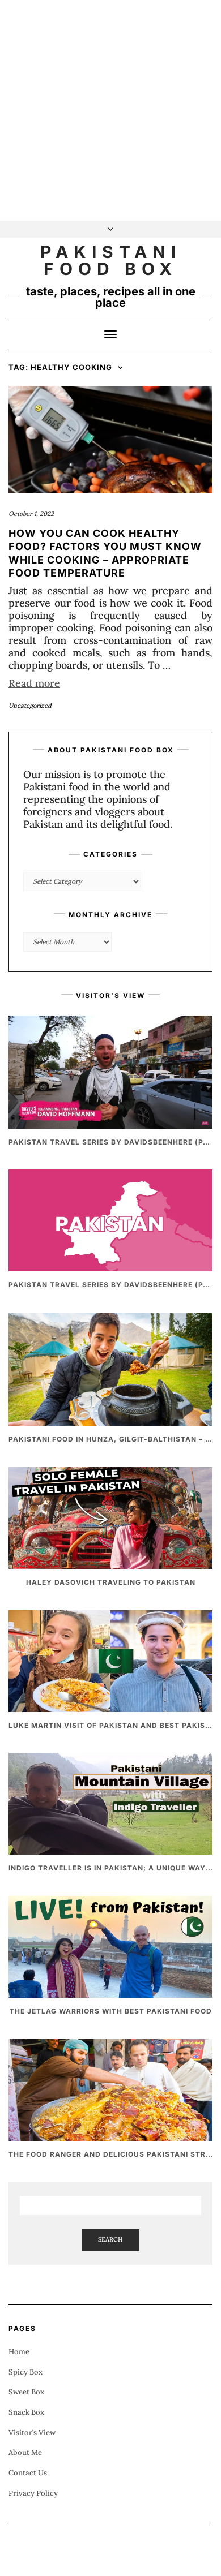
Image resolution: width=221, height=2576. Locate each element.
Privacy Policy (33, 2493)
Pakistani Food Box (111, 260)
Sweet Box (26, 2392)
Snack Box (26, 2412)
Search (110, 2239)
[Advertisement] (110, 110)
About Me (25, 2452)
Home (19, 2352)
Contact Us (28, 2473)
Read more (34, 683)
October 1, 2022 (31, 514)
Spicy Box (25, 2372)
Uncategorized (30, 706)
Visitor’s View (32, 2433)
